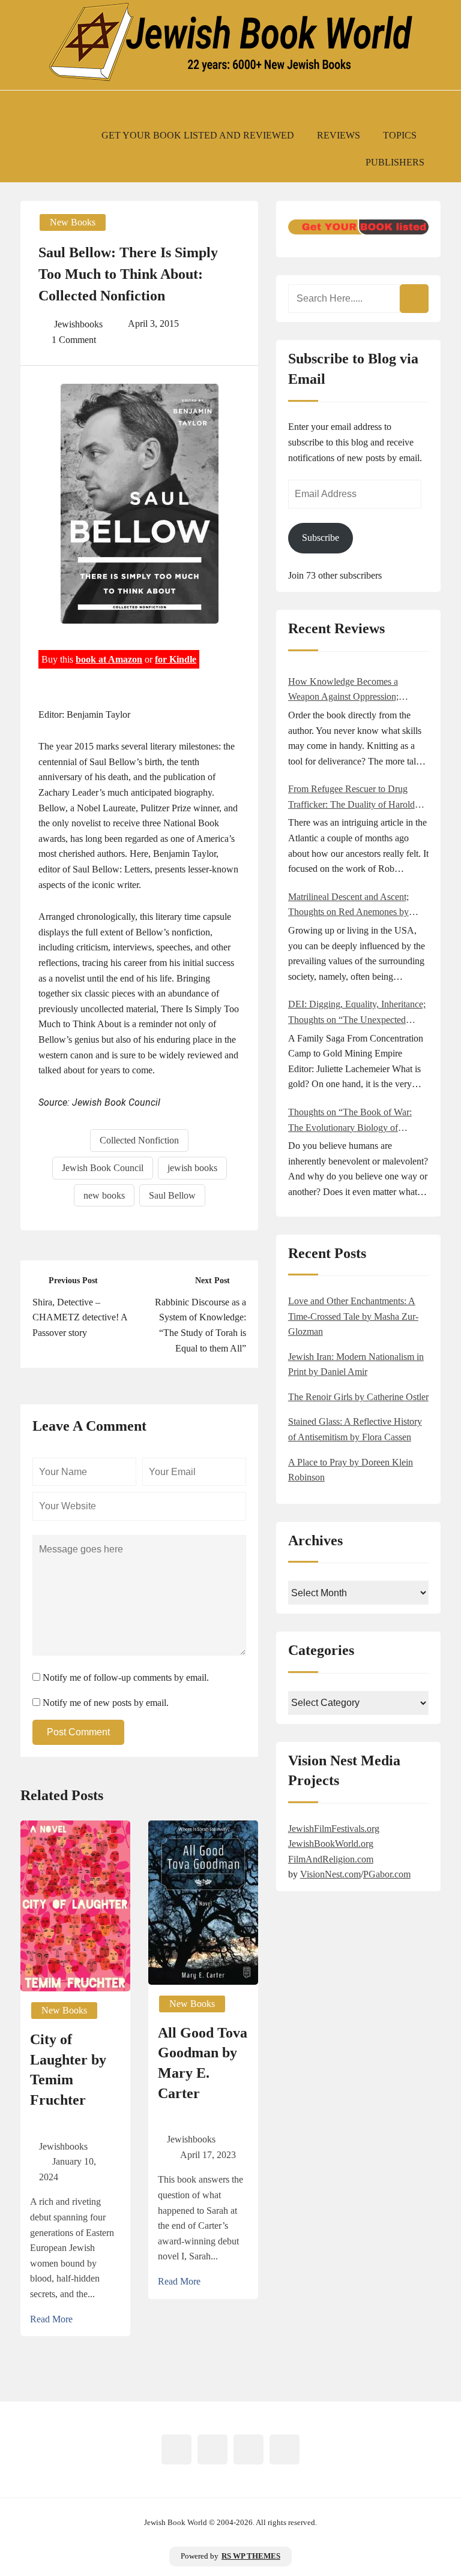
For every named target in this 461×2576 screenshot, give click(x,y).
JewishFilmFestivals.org (334, 1829)
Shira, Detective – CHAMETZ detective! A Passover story (80, 1317)
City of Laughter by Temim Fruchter (68, 2070)
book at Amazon (109, 659)
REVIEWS (339, 135)
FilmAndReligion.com (331, 1859)
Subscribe (321, 538)
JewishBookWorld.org (331, 1844)
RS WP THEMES (251, 2556)
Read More (51, 2319)
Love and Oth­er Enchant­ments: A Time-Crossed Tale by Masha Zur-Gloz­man (353, 1316)
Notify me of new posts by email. (106, 1703)
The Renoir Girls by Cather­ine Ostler (358, 1397)
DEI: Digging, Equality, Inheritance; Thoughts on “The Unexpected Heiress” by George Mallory (357, 1013)
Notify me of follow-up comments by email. (126, 1677)
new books (104, 1195)
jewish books (192, 1168)
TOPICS (400, 135)
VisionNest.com (330, 1874)
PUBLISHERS (395, 162)
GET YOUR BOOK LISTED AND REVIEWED (198, 135)
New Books (73, 222)
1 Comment (74, 340)
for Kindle (176, 659)
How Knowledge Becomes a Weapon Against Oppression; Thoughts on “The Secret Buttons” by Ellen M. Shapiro (354, 690)
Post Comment (78, 1732)
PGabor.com (387, 1874)
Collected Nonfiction (139, 1140)
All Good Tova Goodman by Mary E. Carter (203, 2063)
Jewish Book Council (103, 1168)
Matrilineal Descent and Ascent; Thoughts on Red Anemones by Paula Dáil (348, 906)
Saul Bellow (172, 1195)
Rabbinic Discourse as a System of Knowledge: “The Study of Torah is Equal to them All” (200, 1325)
